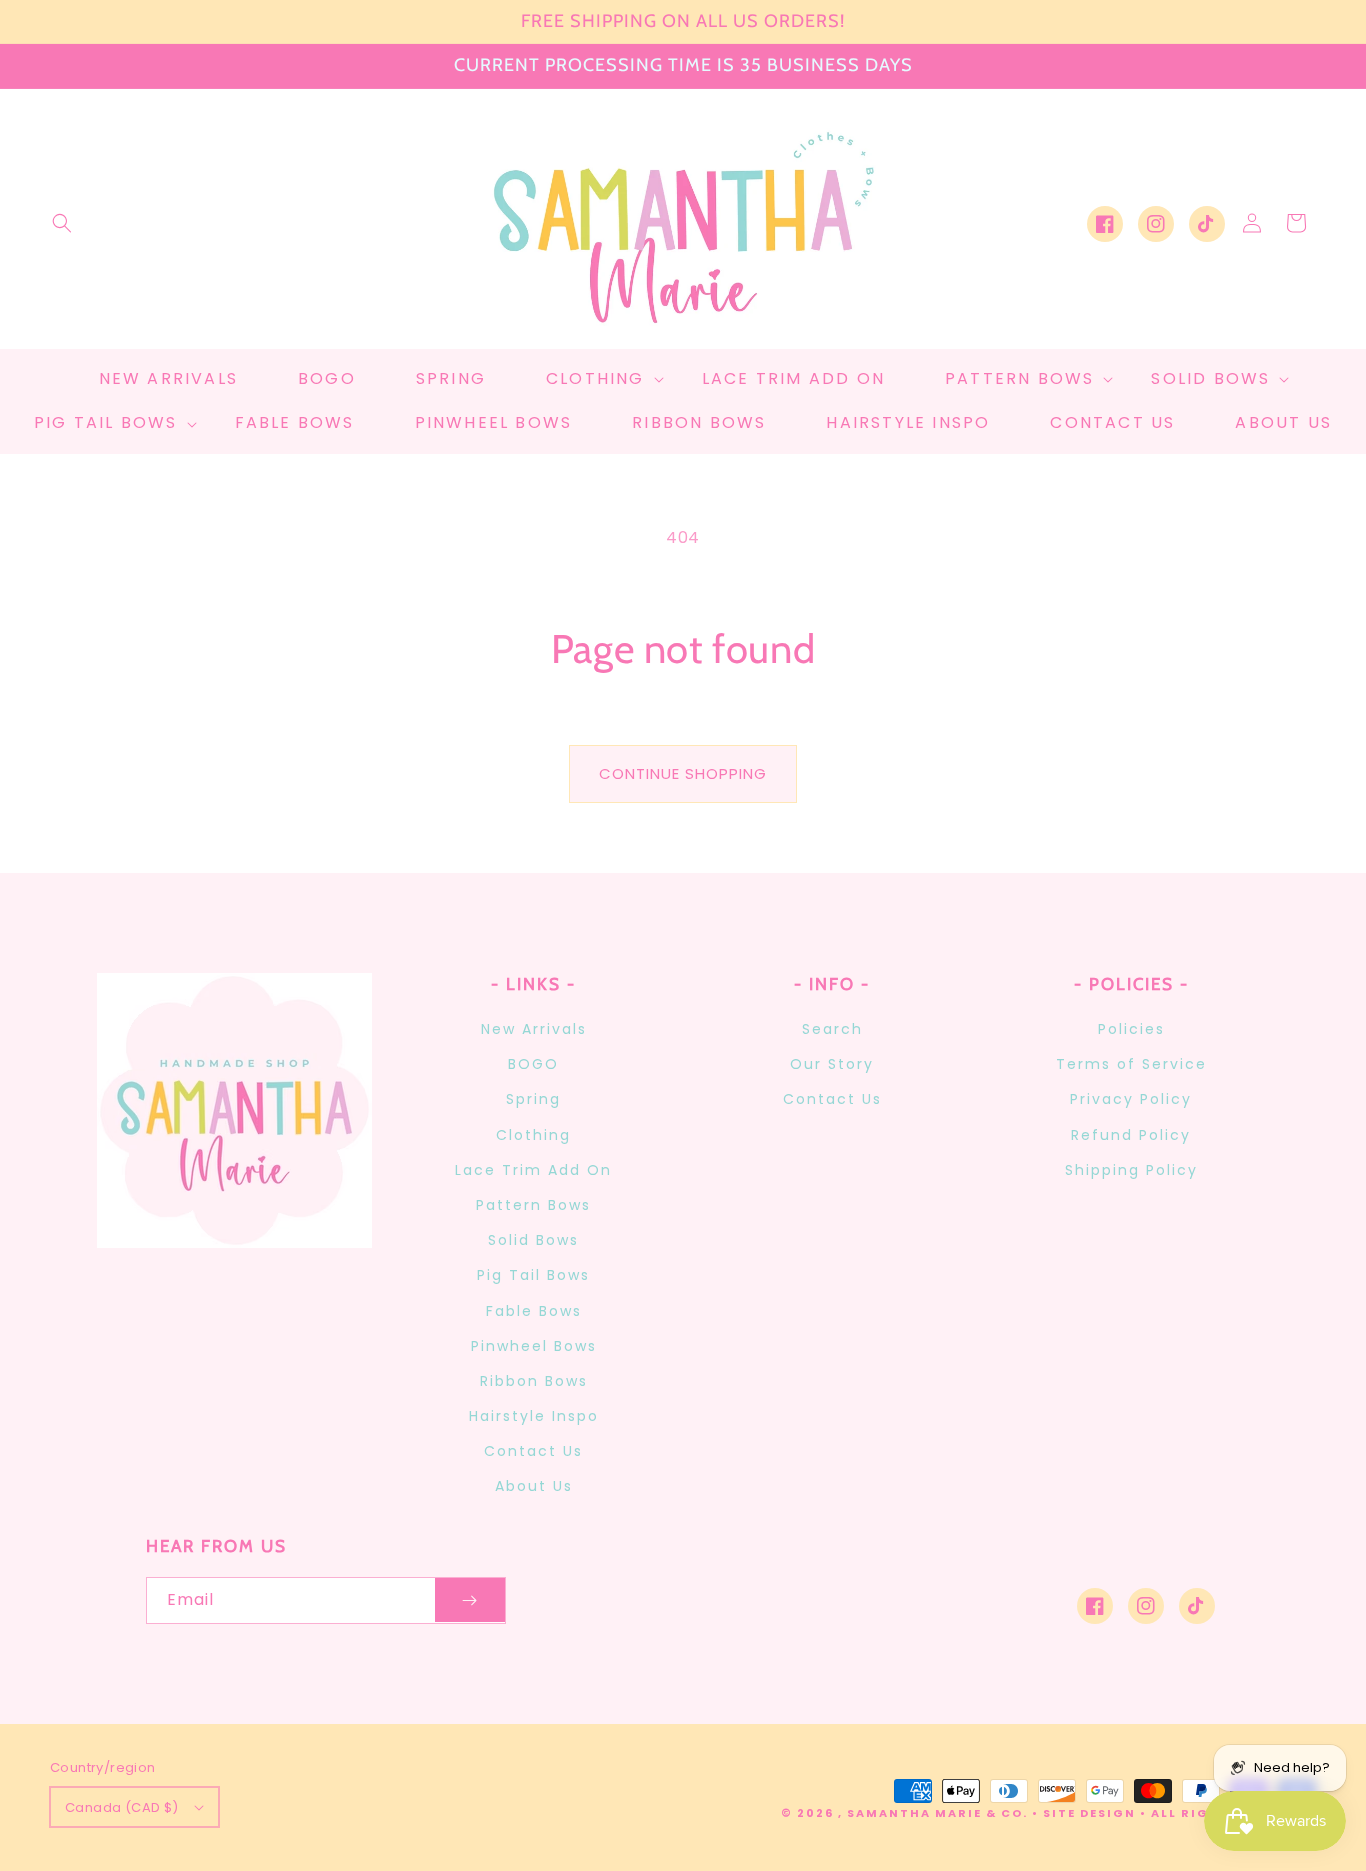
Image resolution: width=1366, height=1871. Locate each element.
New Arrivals (534, 1029)
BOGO (533, 1064)
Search (832, 1029)
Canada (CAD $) (122, 1807)
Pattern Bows (533, 1205)
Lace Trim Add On (533, 1170)
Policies (1131, 1029)
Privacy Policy (1131, 1099)
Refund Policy (1131, 1135)
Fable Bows (534, 1311)
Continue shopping (683, 773)
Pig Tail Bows (533, 1275)
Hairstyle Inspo (534, 1416)
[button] (62, 223)
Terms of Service (1131, 1064)
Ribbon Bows (534, 1381)
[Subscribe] (470, 1600)
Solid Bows (533, 1240)
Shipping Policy (1131, 1170)
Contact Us (533, 1451)
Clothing (533, 1135)
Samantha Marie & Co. (937, 1813)
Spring (533, 1099)
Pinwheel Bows (534, 1346)
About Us (534, 1486)
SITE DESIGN (1089, 1813)
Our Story (832, 1064)
